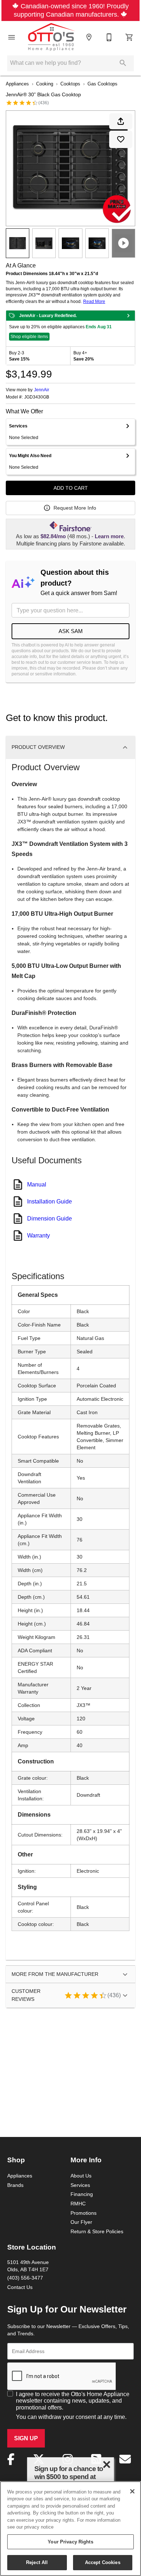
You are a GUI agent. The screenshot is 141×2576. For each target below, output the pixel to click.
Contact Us (20, 2287)
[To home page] (52, 37)
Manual (37, 1184)
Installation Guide (50, 1201)
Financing (82, 2194)
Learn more (109, 536)
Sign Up (26, 2438)
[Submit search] (123, 63)
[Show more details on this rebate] (128, 316)
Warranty (39, 1235)
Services (80, 2185)
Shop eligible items (29, 336)
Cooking (45, 84)
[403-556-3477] (109, 37)
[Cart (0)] (129, 37)
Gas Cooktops (102, 84)
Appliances (17, 84)
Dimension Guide (50, 1218)
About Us (81, 2176)
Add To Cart (71, 488)
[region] (70, 2529)
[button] (12, 37)
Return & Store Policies (97, 2231)
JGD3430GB (37, 397)
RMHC (78, 2204)
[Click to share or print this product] (121, 121)
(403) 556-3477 (25, 2278)
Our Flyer (81, 2222)
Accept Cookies (103, 2562)
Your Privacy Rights (70, 2542)
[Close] (132, 2491)
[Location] (89, 37)
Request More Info (75, 508)
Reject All (37, 2562)
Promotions (84, 2213)
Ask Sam (71, 631)
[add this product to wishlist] (121, 139)
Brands (15, 2185)
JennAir (42, 390)
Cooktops (70, 84)
